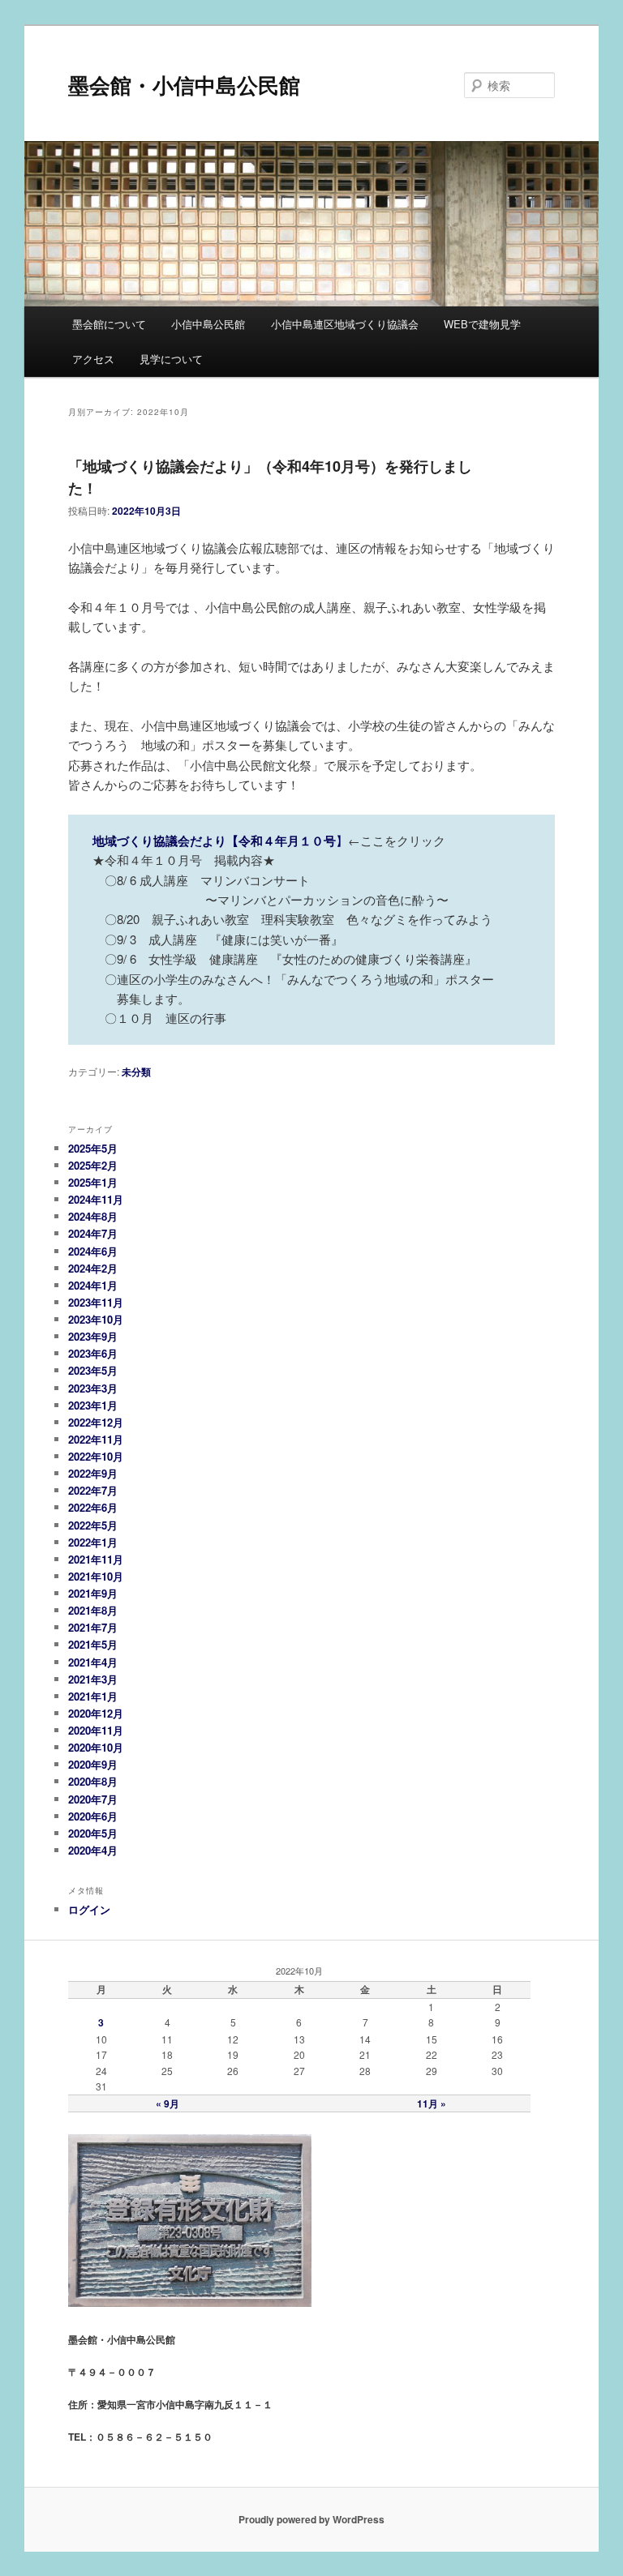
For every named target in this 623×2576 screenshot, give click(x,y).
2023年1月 (93, 1405)
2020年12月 (96, 1713)
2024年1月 (93, 1285)
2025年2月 (93, 1165)
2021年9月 (93, 1593)
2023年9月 (93, 1336)
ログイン (89, 1909)
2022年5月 (93, 1525)
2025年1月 (93, 1182)
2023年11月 (96, 1302)
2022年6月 (93, 1507)
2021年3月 (93, 1679)
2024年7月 (93, 1233)
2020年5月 (93, 1833)
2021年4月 (93, 1662)
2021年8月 (93, 1610)
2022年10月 (96, 1456)
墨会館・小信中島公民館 (184, 85)
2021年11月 (96, 1559)
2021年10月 (96, 1576)
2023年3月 (93, 1388)
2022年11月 (96, 1439)
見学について (171, 359)
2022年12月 (96, 1422)
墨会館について (109, 324)
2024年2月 (93, 1268)
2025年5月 (93, 1148)
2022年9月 (93, 1473)
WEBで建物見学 (482, 324)
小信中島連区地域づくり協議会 (345, 324)
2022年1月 (93, 1542)
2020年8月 (93, 1781)
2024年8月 (93, 1216)
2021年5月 (93, 1644)
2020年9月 (93, 1764)
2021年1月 (93, 1696)
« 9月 (168, 2103)
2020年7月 (93, 1799)
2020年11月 (96, 1730)
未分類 (136, 1072)
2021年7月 (93, 1627)
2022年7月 (93, 1490)
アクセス (93, 359)
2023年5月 (93, 1370)
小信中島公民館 (208, 324)
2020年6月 (93, 1816)
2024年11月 (96, 1199)
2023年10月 (96, 1319)
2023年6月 (93, 1353)
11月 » (432, 2103)
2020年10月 (96, 1747)
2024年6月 (93, 1251)
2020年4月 (93, 1850)
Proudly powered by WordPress (311, 2519)
